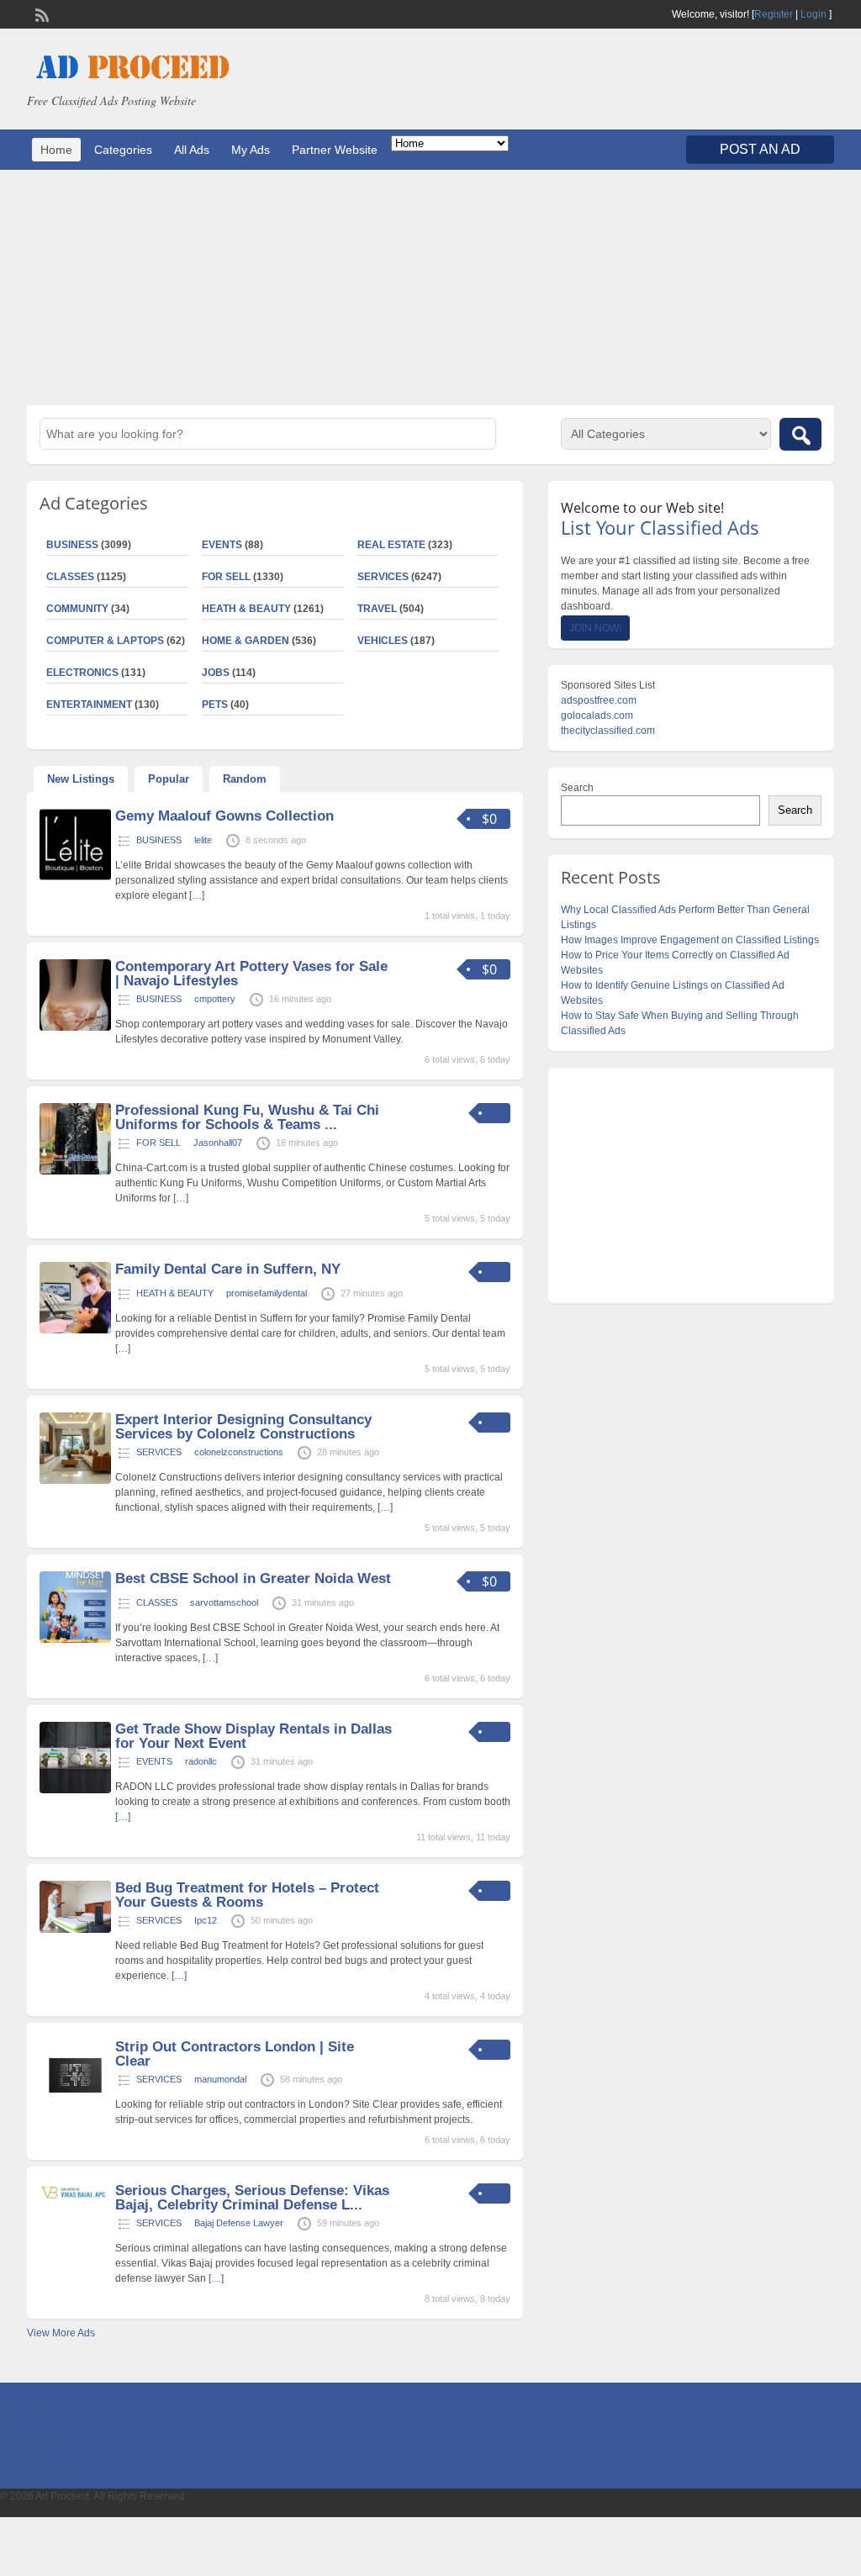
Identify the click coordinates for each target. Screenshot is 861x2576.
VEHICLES (383, 641)
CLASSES (157, 1602)
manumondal (220, 2079)
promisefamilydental (267, 1293)
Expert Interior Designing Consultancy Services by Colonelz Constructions (243, 1427)
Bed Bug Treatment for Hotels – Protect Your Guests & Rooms (247, 1895)
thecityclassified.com (608, 731)
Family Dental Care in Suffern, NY (228, 1269)
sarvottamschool (224, 1602)
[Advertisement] (430, 288)
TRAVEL (377, 609)
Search (577, 788)
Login (813, 14)
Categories (123, 150)
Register (774, 14)
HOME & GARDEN (246, 641)
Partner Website (335, 150)
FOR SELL (226, 577)
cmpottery (215, 999)
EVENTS (222, 545)
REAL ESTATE (391, 545)
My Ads (251, 150)
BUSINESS (159, 840)
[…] (197, 895)
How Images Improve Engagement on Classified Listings (690, 940)
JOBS (216, 673)
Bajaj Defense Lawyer (239, 2223)
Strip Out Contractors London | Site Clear (235, 2054)
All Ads (192, 150)
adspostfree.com (599, 700)
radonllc (201, 1761)
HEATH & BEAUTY (246, 609)
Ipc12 (206, 1920)
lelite (203, 840)
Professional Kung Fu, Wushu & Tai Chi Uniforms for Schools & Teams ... (247, 1117)
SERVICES (383, 577)
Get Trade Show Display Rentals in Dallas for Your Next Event (254, 1736)
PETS (215, 705)
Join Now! (595, 628)
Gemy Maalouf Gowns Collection (224, 816)
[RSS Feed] (40, 13)
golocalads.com (597, 715)
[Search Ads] (800, 434)
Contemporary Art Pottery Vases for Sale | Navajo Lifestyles (251, 974)
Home (56, 150)
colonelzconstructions (239, 1452)
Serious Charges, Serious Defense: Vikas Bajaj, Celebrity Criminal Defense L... (252, 2198)
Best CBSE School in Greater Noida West (253, 1578)
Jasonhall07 (218, 1143)
